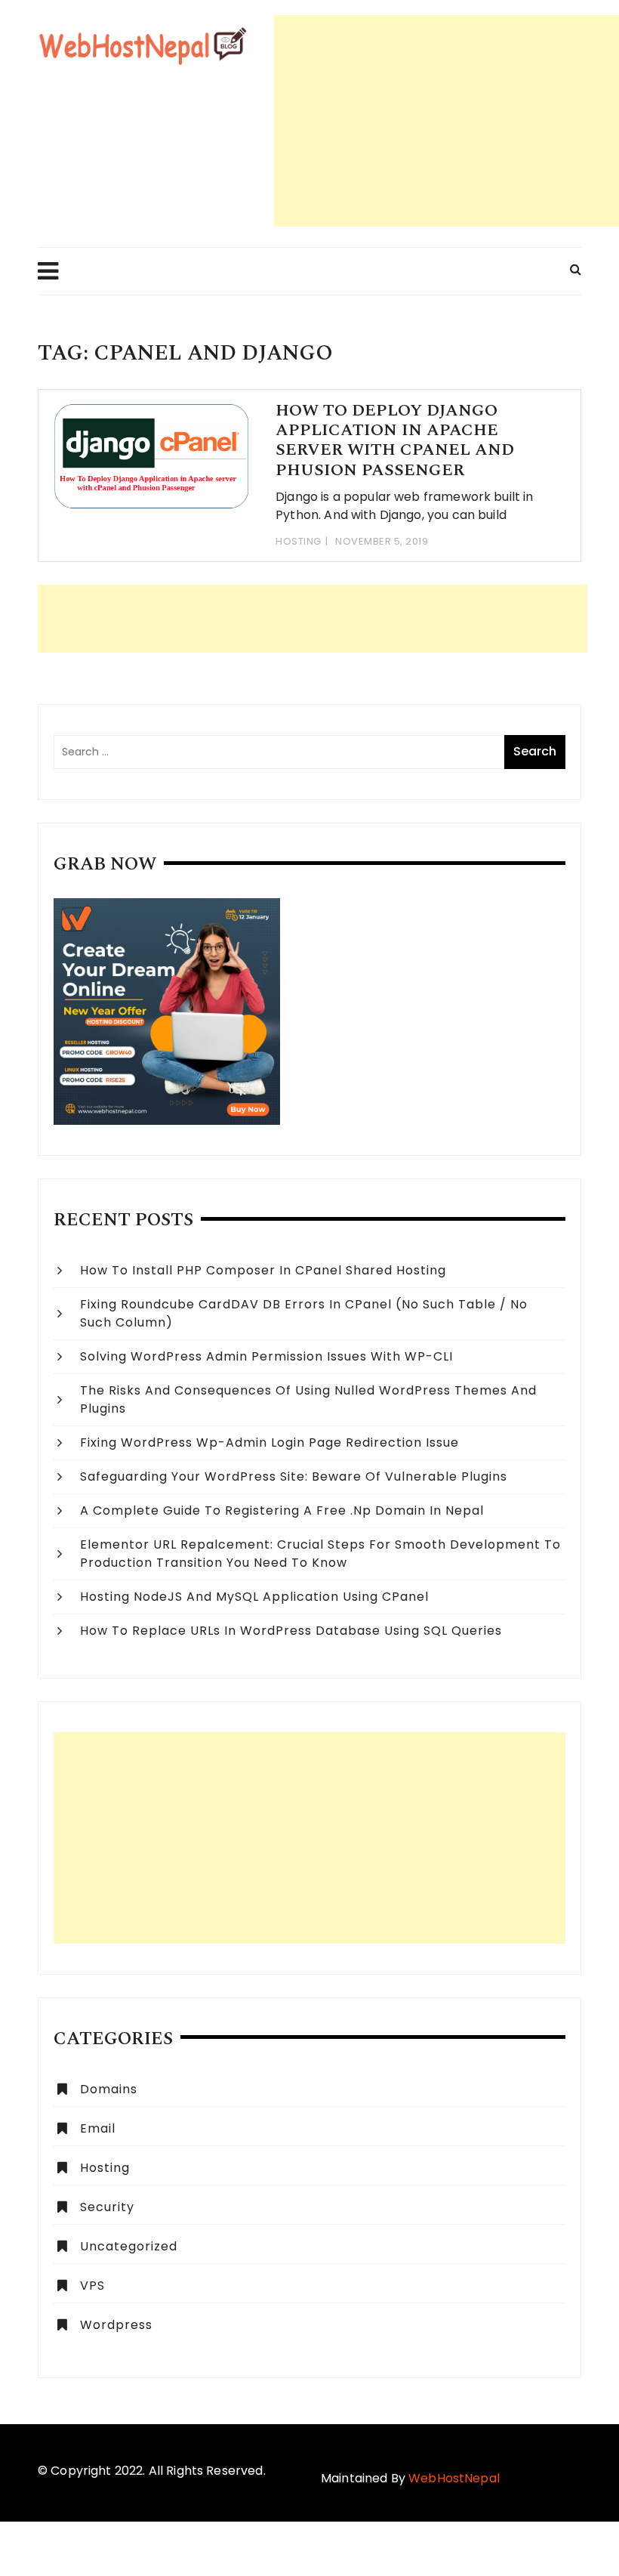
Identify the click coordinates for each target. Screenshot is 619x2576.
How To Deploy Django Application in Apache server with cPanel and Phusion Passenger (395, 440)
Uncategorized (129, 2246)
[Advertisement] (447, 121)
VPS (92, 2286)
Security (107, 2207)
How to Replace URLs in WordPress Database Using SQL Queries (291, 1631)
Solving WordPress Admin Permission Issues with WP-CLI (266, 1356)
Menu (48, 271)
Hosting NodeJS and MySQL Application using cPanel (254, 1597)
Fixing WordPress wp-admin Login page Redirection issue (269, 1442)
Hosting (299, 541)
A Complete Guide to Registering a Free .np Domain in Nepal (282, 1510)
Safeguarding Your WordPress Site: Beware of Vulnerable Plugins (294, 1476)
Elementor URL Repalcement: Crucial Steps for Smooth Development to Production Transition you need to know (320, 1554)
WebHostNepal (454, 2478)
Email (98, 2128)
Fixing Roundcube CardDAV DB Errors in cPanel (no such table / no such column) (304, 1313)
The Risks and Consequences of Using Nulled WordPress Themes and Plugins (308, 1399)
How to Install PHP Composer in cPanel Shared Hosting (263, 1270)
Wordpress (116, 2325)
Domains (109, 2089)
